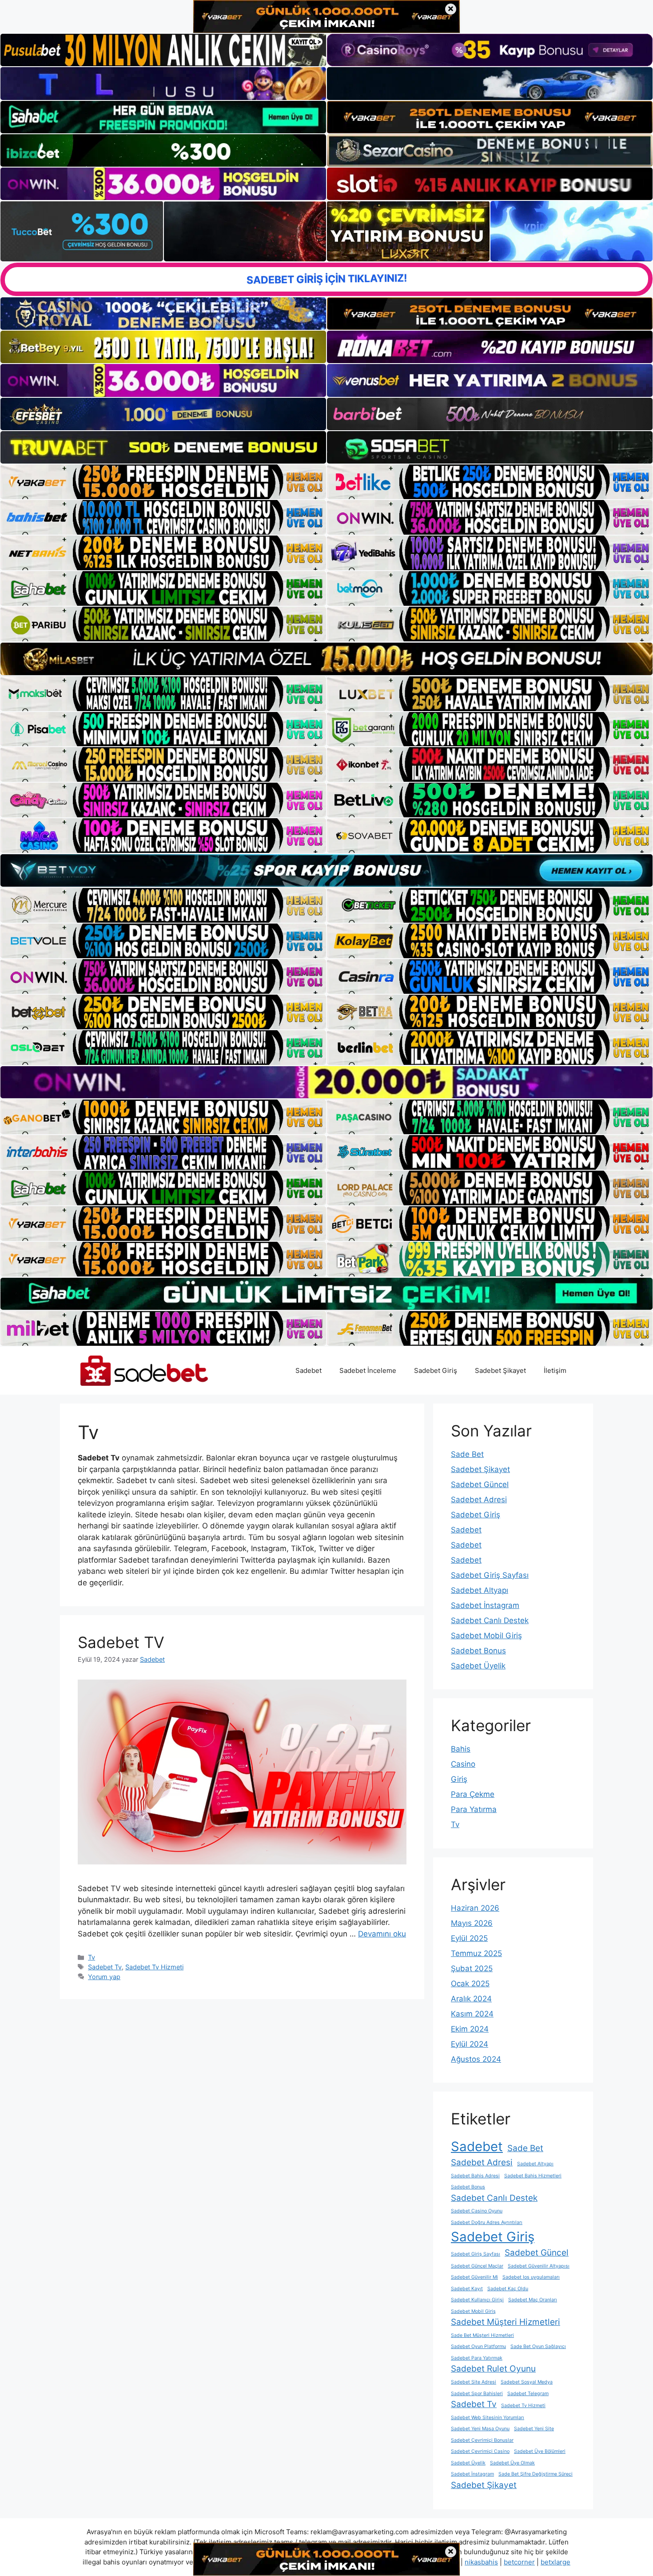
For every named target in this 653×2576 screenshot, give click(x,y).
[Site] (163, 482)
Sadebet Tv (105, 1967)
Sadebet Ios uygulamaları (531, 2277)
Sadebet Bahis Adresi (475, 2176)
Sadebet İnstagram (485, 1605)
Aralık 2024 (471, 1999)
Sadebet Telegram (528, 2394)
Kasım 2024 (472, 2014)
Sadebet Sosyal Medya (527, 2382)
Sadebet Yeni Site (534, 2429)
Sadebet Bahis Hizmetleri (533, 2176)
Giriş (459, 1779)
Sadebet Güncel (480, 1484)
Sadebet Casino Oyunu (477, 2211)
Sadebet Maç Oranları (533, 2300)
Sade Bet (467, 1454)
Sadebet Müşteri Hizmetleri (506, 2322)
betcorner (519, 2562)
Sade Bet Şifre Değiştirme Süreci (536, 2474)
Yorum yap (104, 1977)
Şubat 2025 (472, 1968)
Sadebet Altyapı (480, 1590)
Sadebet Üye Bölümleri (540, 2451)
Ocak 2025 (470, 1984)
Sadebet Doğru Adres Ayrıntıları (487, 2222)
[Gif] (326, 659)
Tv (92, 1957)
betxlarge (555, 2562)
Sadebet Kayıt (467, 2289)
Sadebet (309, 1370)
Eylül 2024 (470, 2044)
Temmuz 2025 (476, 1953)
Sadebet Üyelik (478, 1666)
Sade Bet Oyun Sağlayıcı (538, 2346)
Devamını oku (382, 1934)
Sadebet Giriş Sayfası (490, 1575)
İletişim (555, 1370)
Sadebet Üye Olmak (512, 2463)
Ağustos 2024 (476, 2059)
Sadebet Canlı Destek (490, 1620)
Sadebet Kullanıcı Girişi (477, 2300)
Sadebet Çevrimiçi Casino (480, 2451)
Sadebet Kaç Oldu (508, 2289)
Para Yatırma (474, 1809)
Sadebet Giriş (436, 1370)
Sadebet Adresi (479, 1500)
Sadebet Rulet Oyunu (493, 2369)
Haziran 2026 (475, 1908)
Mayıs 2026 (472, 1923)
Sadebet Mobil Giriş (486, 1636)
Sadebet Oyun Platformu (478, 2346)
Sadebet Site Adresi (474, 2382)
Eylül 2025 (469, 1938)
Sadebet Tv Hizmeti (154, 1967)
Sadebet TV (121, 1642)
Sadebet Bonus (478, 1651)
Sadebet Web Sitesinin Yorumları (488, 2418)
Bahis (461, 1749)
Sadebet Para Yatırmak (477, 2358)
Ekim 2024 (470, 2029)
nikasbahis (481, 2562)
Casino (463, 1764)
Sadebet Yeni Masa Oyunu (480, 2429)
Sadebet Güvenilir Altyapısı (539, 2266)
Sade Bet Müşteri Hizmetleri (482, 2335)
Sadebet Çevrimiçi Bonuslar (482, 2440)
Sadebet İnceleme (368, 1370)
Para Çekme (473, 1794)
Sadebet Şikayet (500, 1370)
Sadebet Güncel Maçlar (477, 2266)
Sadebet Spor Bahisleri (477, 2394)
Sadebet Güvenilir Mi (474, 2277)
